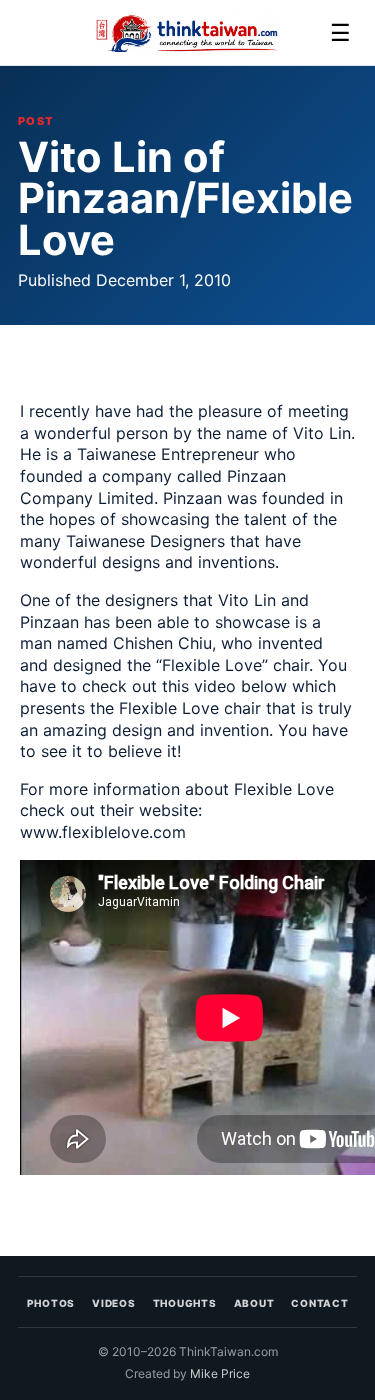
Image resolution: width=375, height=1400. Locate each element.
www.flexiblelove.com (103, 832)
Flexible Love (212, 665)
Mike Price (220, 1373)
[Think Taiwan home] (188, 33)
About (254, 1303)
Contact (319, 1303)
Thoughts (185, 1303)
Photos (51, 1303)
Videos (114, 1303)
